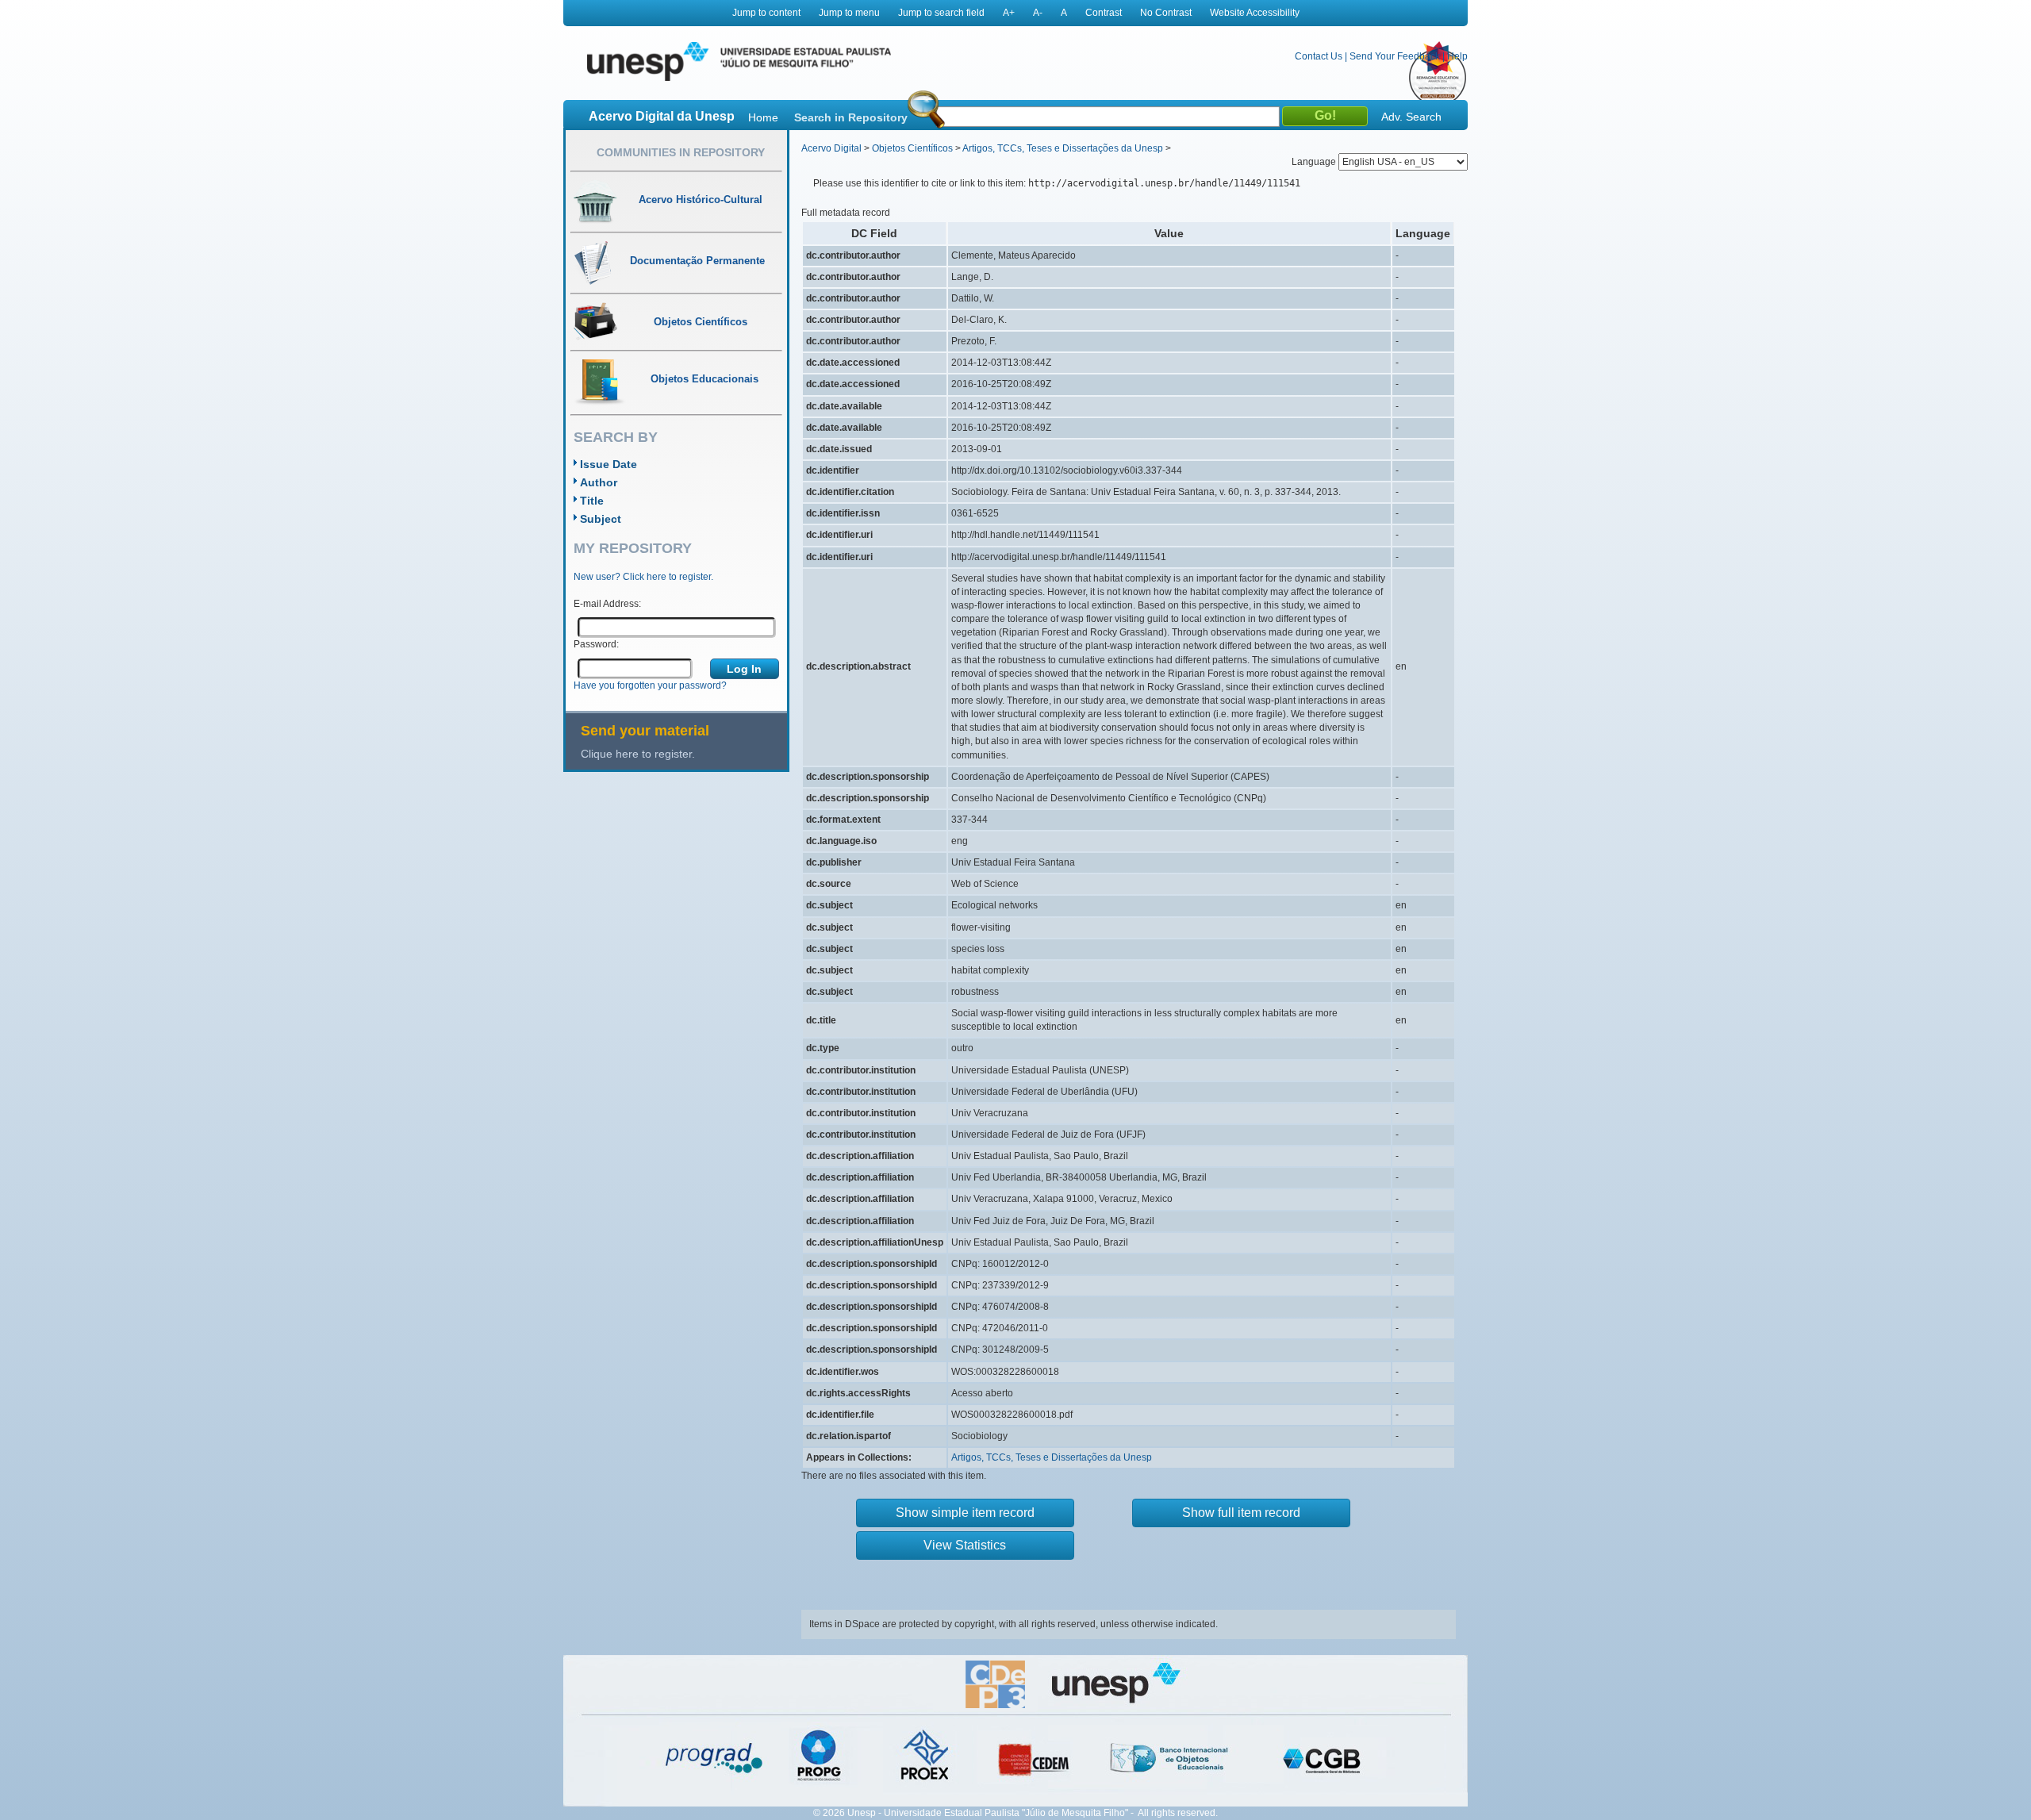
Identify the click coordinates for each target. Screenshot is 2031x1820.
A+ (1009, 13)
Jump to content (766, 13)
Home (763, 117)
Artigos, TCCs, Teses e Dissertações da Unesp (1063, 148)
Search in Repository (851, 117)
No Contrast (1166, 13)
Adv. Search (1411, 117)
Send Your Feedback (1395, 56)
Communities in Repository (681, 152)
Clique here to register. (638, 754)
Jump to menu (849, 13)
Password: (596, 644)
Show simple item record (965, 1513)
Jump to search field (941, 13)
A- (1038, 13)
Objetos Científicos (912, 148)
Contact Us (1319, 56)
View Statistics (965, 1545)
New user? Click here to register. (643, 577)
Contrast (1104, 13)
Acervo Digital (831, 148)
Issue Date (609, 464)
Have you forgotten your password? (650, 685)
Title (592, 501)
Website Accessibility (1255, 13)
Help (1457, 56)
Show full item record (1241, 1513)
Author (599, 482)
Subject (601, 519)
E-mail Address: (607, 604)
